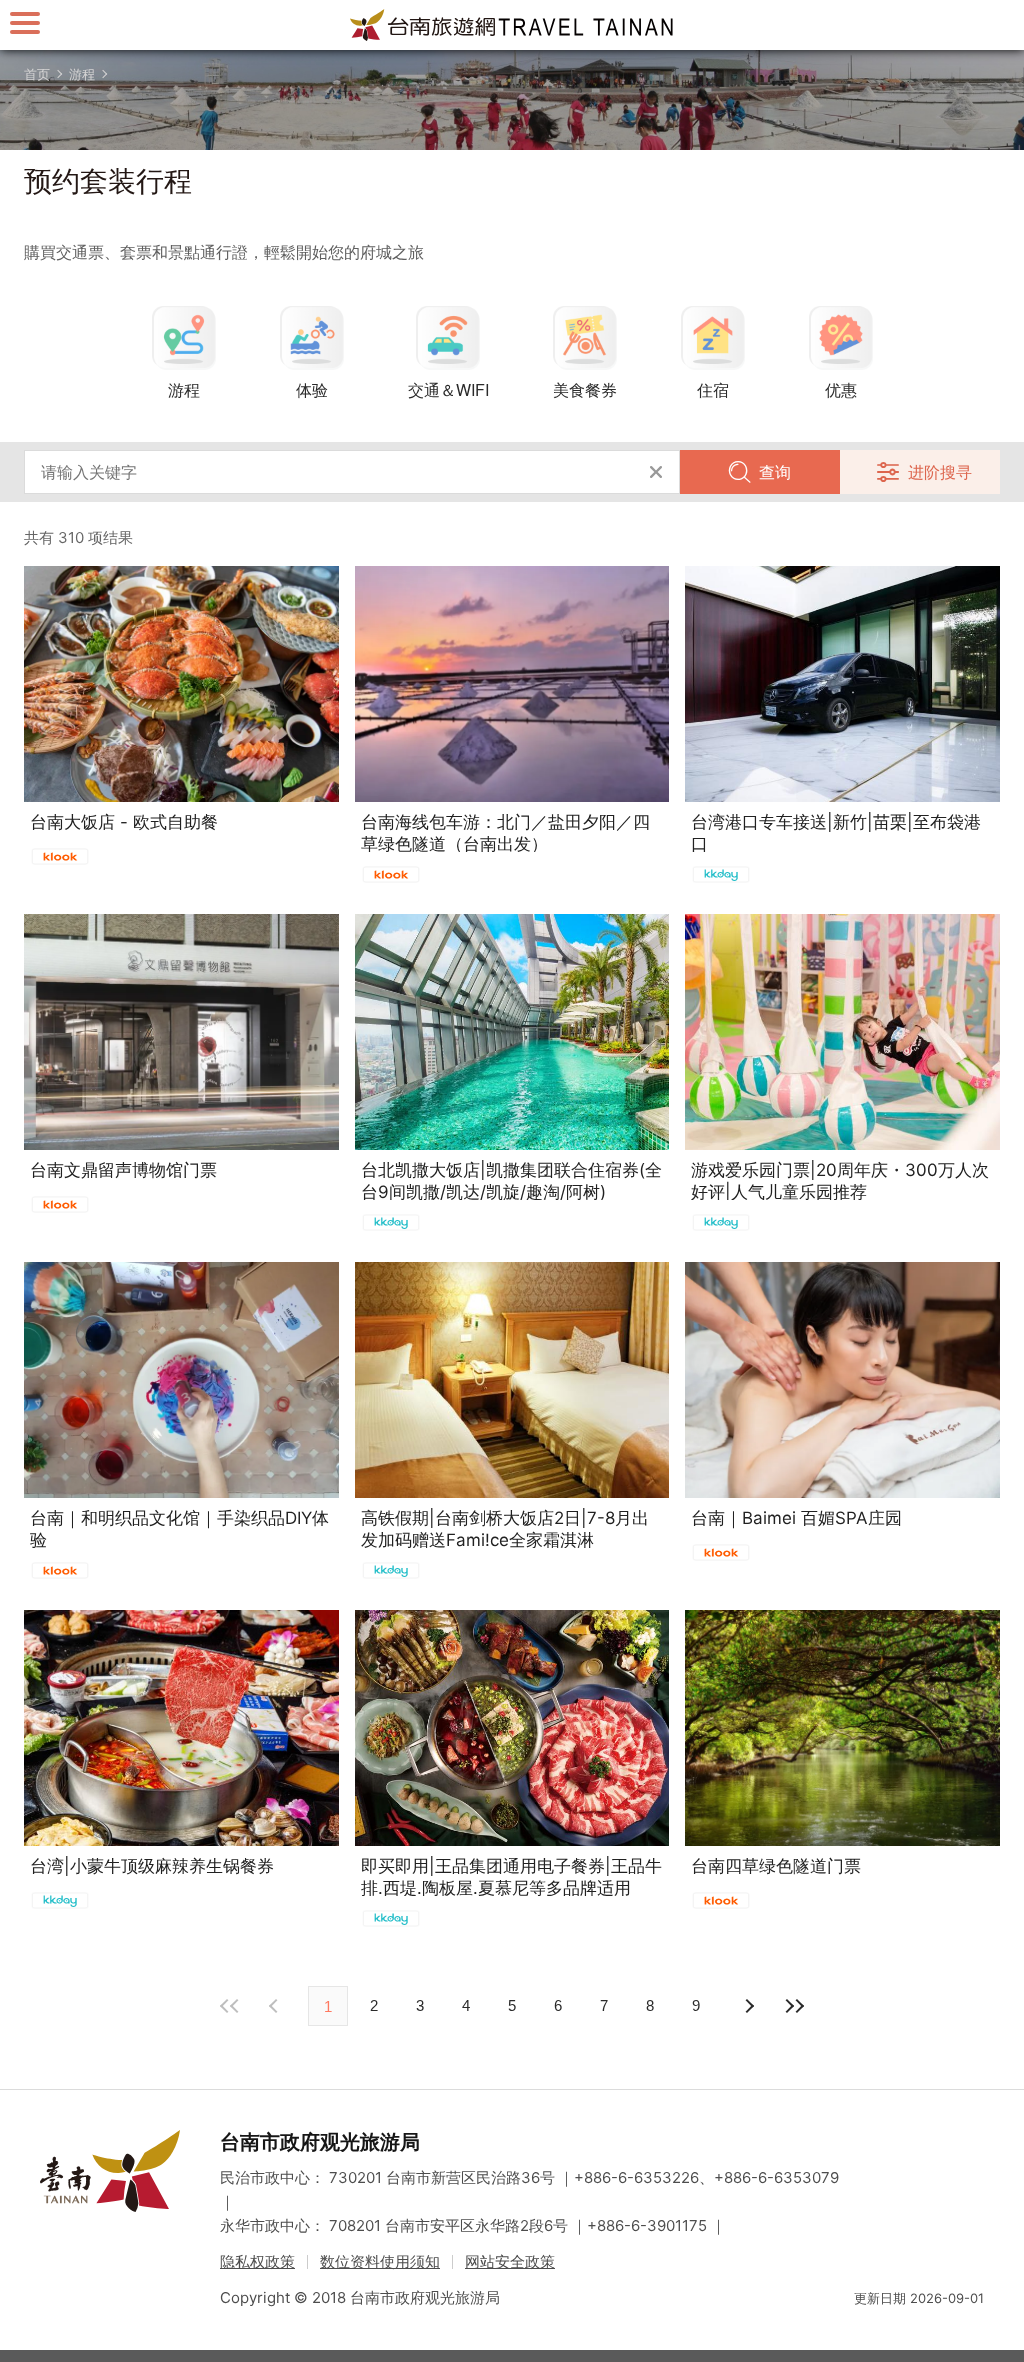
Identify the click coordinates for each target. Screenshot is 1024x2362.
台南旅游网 (512, 25)
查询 (775, 472)
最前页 (230, 2006)
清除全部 (656, 472)
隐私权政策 (257, 2261)
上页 (748, 2006)
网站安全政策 (510, 2261)
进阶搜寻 (940, 472)
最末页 (794, 2006)
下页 (276, 2006)
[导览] (25, 22)
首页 (37, 74)
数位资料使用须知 (380, 2261)
